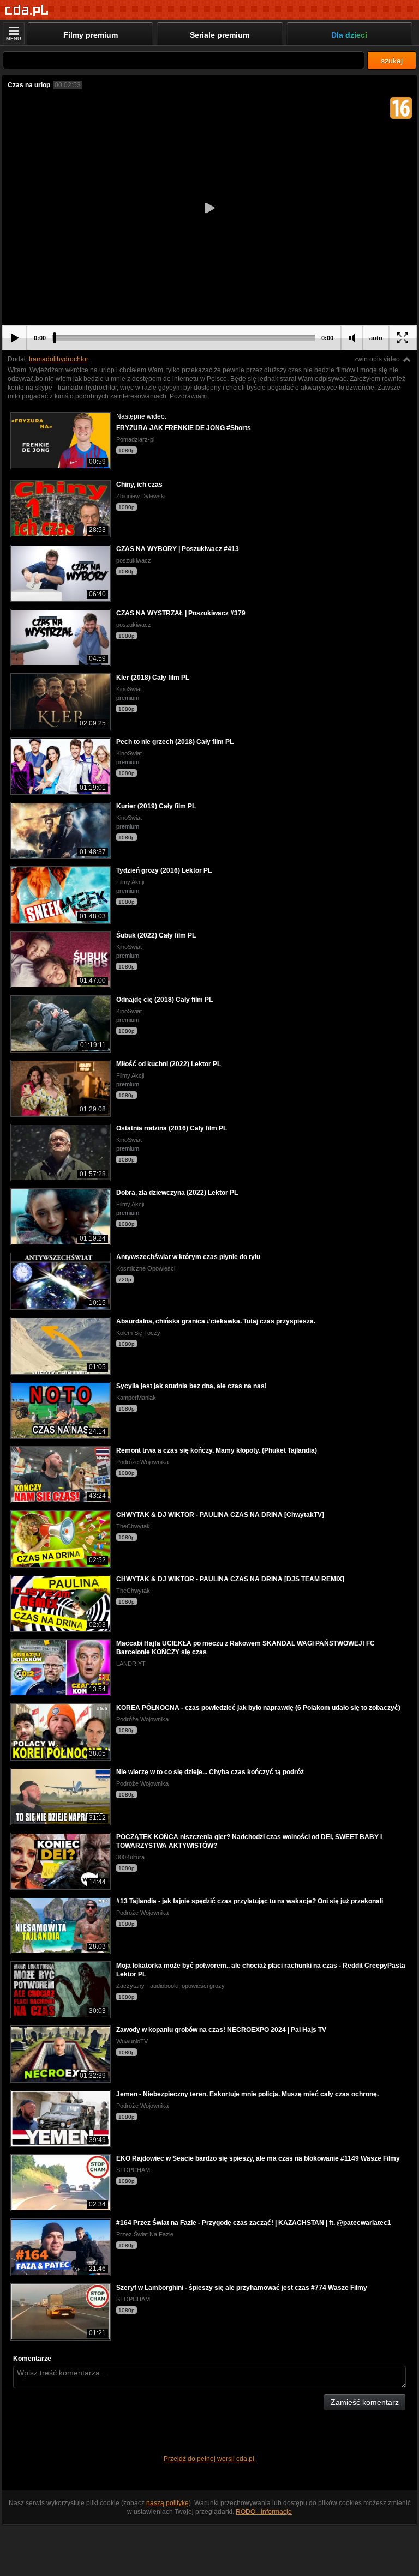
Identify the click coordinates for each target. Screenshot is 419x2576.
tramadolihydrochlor (59, 359)
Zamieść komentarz (365, 2402)
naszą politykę (167, 2503)
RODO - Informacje (264, 2512)
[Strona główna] (27, 11)
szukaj (392, 61)
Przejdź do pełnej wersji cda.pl (210, 2459)
